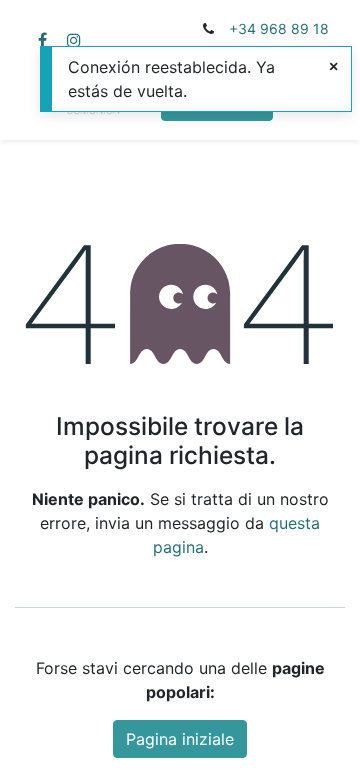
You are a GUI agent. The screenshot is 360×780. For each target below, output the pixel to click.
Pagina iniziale (180, 739)
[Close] (333, 66)
